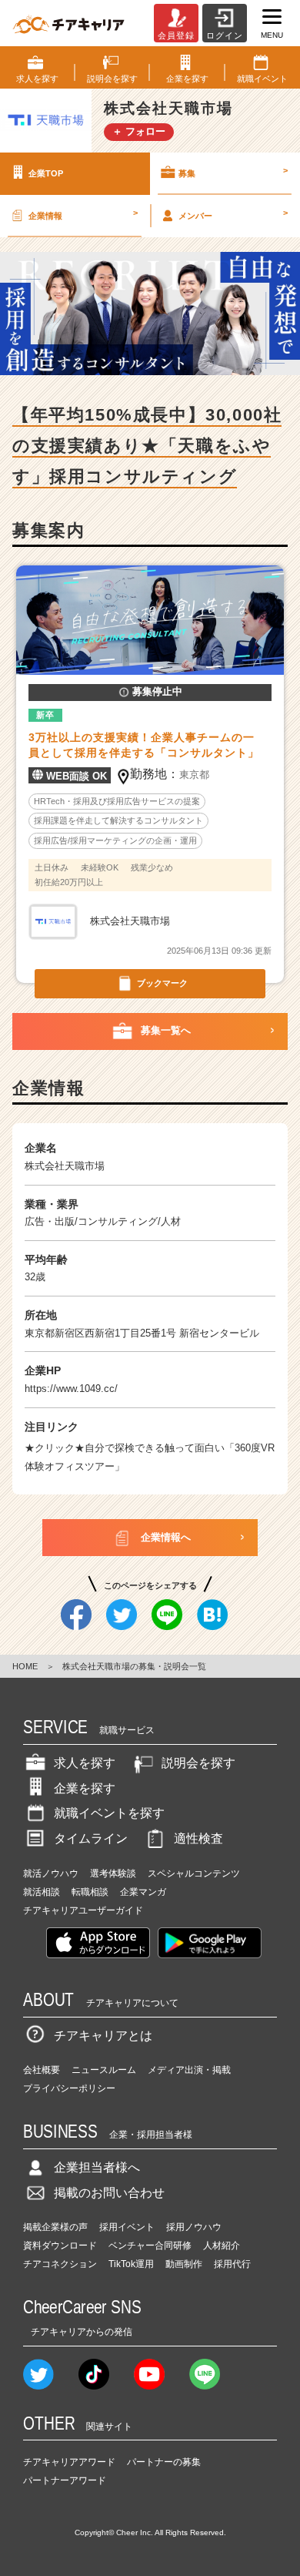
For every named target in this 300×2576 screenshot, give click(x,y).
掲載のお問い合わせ (109, 2193)
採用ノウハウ (194, 2227)
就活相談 (42, 1892)
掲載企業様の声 (55, 2227)
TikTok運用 (131, 2264)
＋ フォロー (139, 131)
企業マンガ (143, 1892)
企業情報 (83, 214)
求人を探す (85, 1763)
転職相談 (90, 1892)
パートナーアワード (65, 2480)
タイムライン (91, 1838)
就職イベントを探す (109, 1813)
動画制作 (184, 2264)
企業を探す (85, 1788)
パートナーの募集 (164, 2462)
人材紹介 (222, 2246)
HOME (25, 1666)
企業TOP (46, 173)
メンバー (233, 214)
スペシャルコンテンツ (194, 1873)
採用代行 (232, 2264)
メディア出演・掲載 (189, 2070)
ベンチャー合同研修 (150, 2246)
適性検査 (198, 1838)
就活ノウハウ (51, 1873)
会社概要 (42, 2070)
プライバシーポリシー (69, 2088)
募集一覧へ (166, 1030)
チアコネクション (60, 2264)
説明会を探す (198, 1763)
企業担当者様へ (97, 2167)
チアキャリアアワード (69, 2462)
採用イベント (127, 2227)
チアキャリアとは (103, 2036)
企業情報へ (166, 1537)
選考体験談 (113, 1873)
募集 (233, 172)
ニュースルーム (104, 2070)
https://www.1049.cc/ (71, 1389)
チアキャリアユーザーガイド (83, 1910)
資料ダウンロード (60, 2246)
